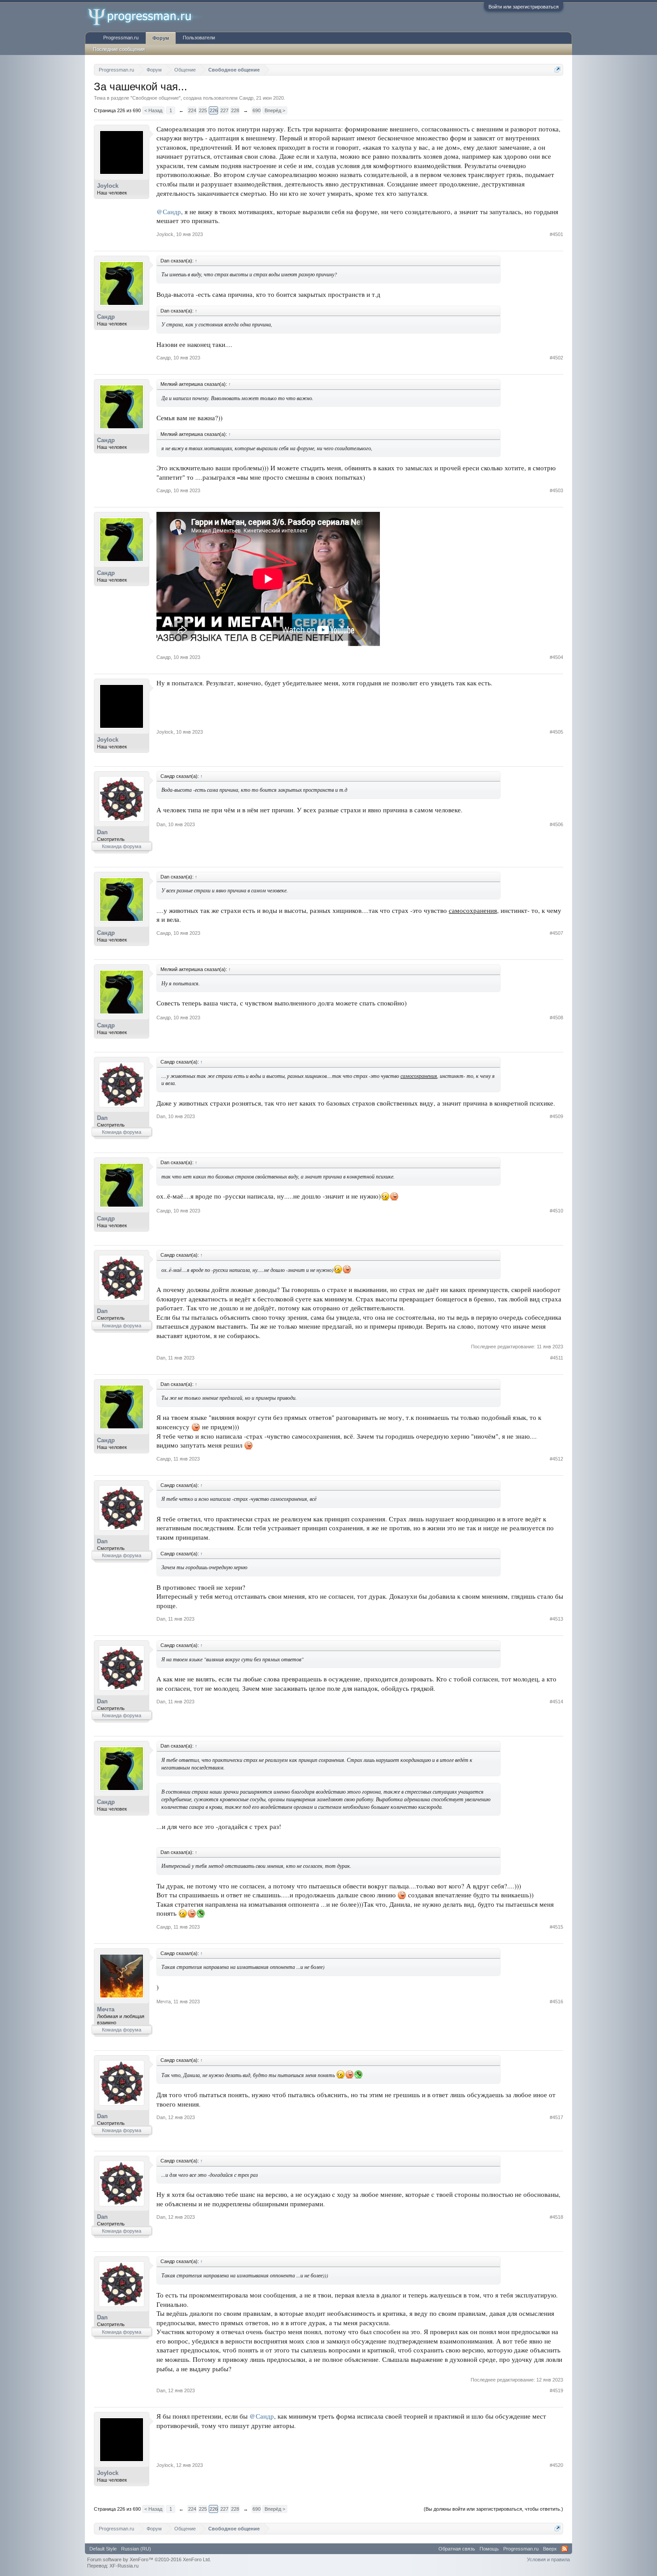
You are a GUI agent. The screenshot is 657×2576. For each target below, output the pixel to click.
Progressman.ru (121, 38)
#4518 (556, 2217)
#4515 (556, 1927)
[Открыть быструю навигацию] (558, 70)
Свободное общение (156, 98)
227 (224, 110)
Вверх (550, 2549)
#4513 (556, 1619)
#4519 (556, 2390)
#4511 (557, 1358)
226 (214, 110)
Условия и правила (548, 2559)
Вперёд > (275, 110)
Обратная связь (457, 2549)
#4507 (556, 933)
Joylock (108, 186)
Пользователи (199, 38)
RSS (564, 2549)
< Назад (153, 110)
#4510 (556, 1211)
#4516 (556, 2002)
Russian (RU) (136, 2549)
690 (257, 110)
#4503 (556, 490)
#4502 (556, 358)
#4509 (556, 1116)
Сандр (246, 98)
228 (235, 110)
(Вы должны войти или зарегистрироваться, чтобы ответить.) (493, 2509)
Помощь (489, 2549)
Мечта (106, 2009)
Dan (102, 832)
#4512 (556, 1459)
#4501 (556, 234)
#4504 (556, 657)
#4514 (556, 1702)
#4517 (556, 2117)
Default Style (103, 2549)
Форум (161, 38)
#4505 (556, 732)
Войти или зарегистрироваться (524, 7)
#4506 (556, 824)
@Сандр (169, 212)
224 (192, 110)
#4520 (556, 2465)
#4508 (556, 1018)
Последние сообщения (119, 49)
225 (203, 110)
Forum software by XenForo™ (149, 2559)
